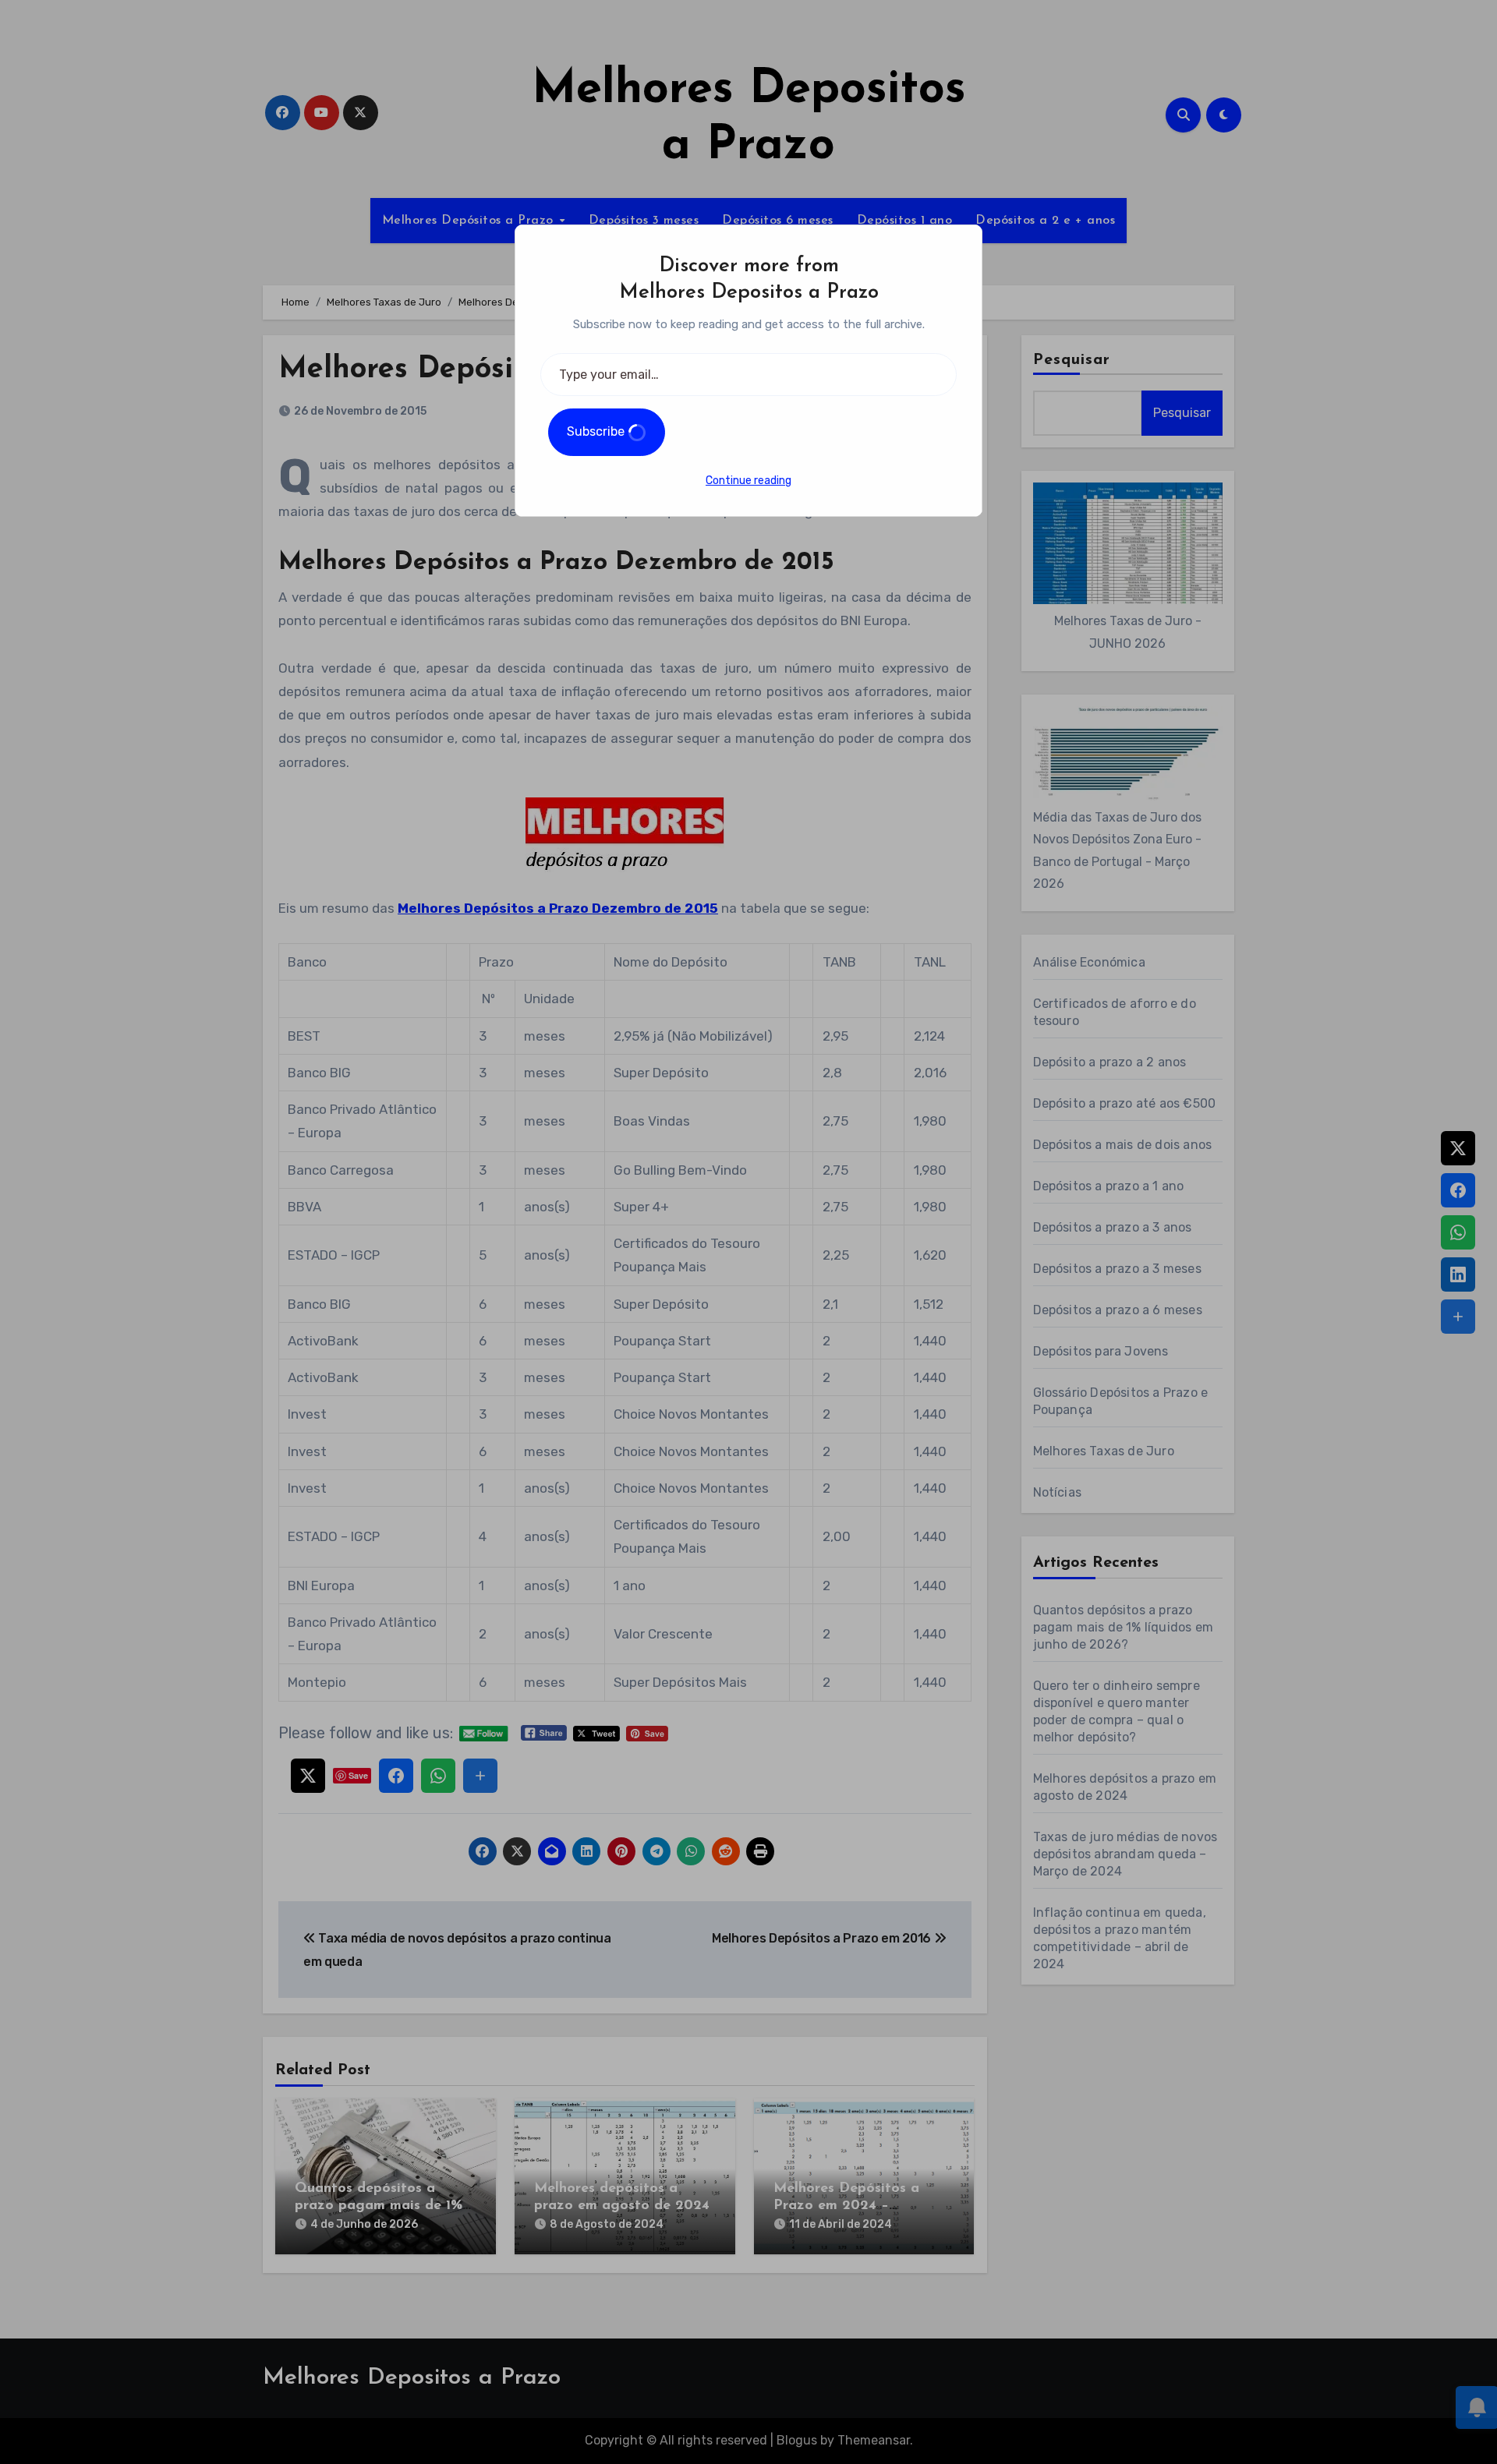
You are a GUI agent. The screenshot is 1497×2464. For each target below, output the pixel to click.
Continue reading (748, 481)
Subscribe (597, 431)
